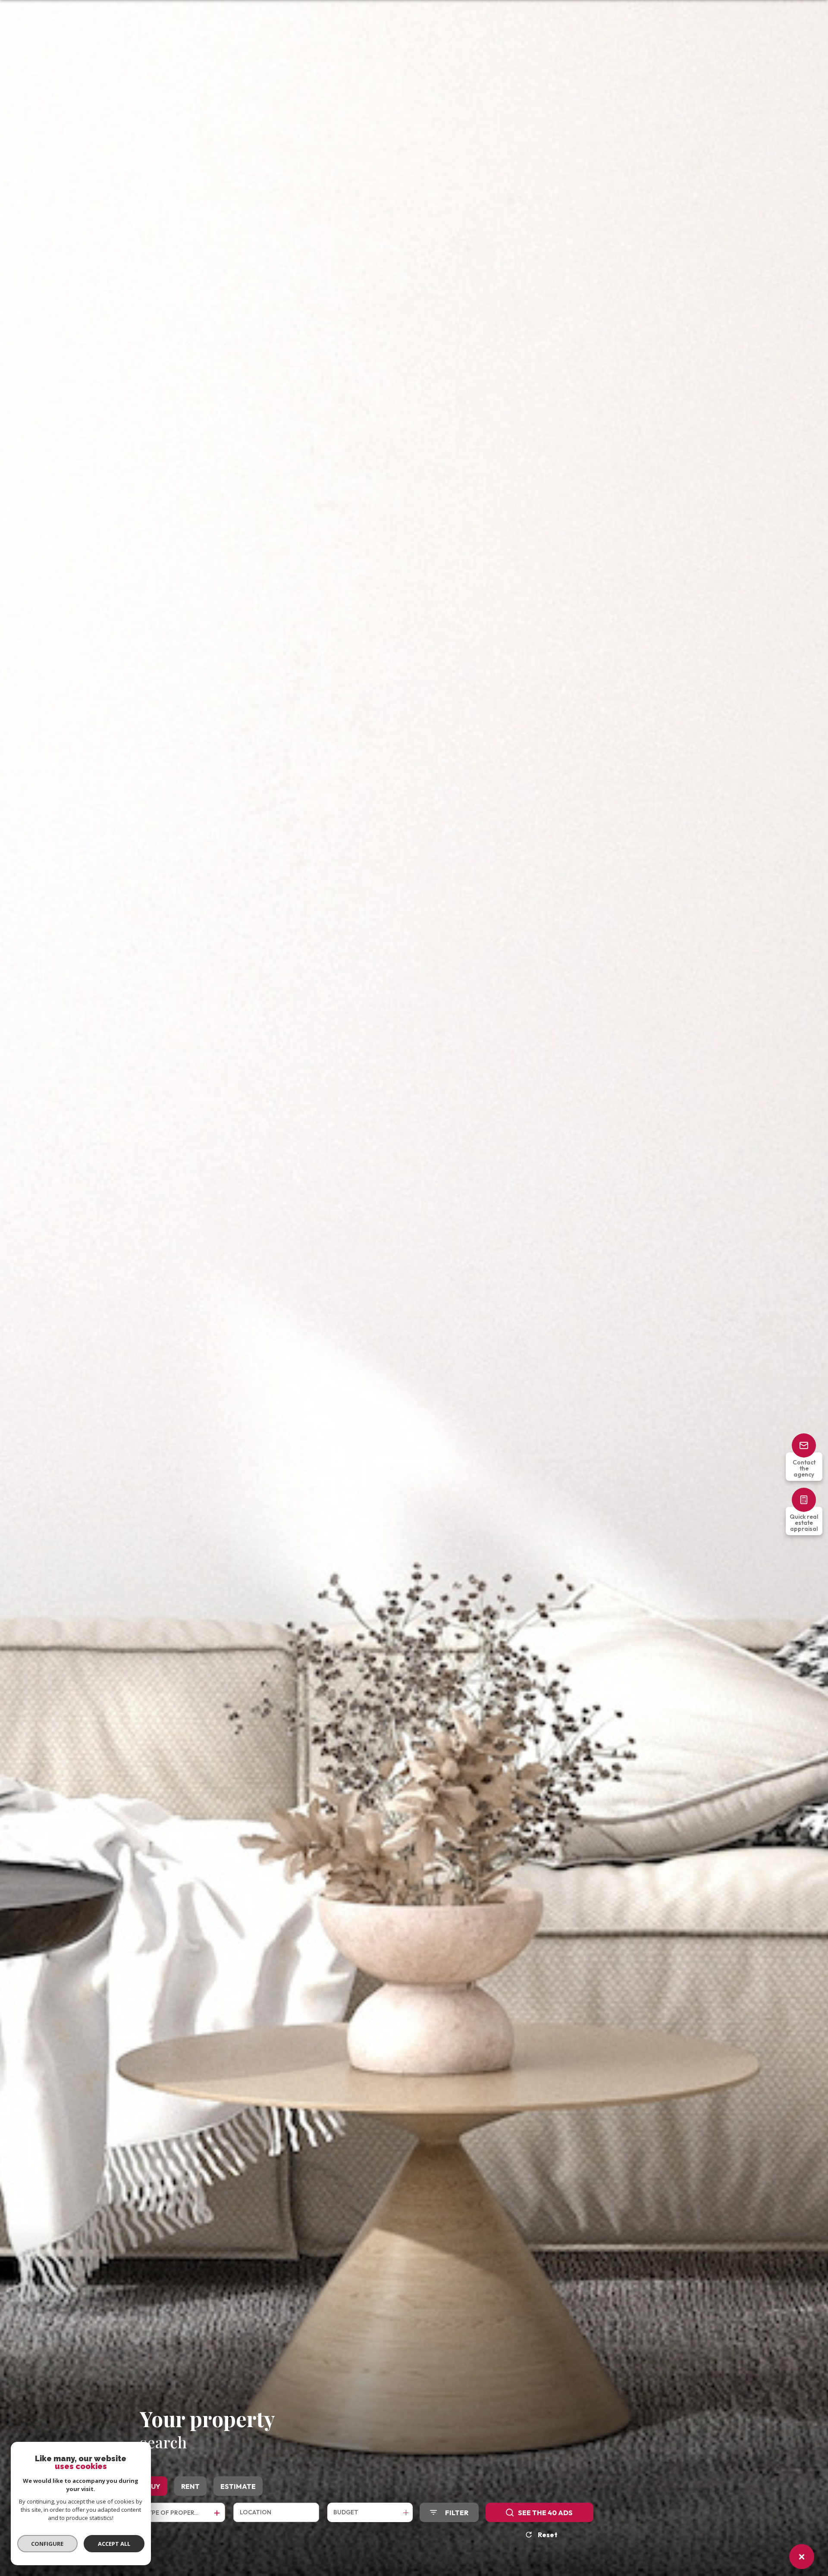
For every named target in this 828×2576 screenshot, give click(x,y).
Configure (48, 2544)
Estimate (238, 2486)
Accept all (114, 2544)
